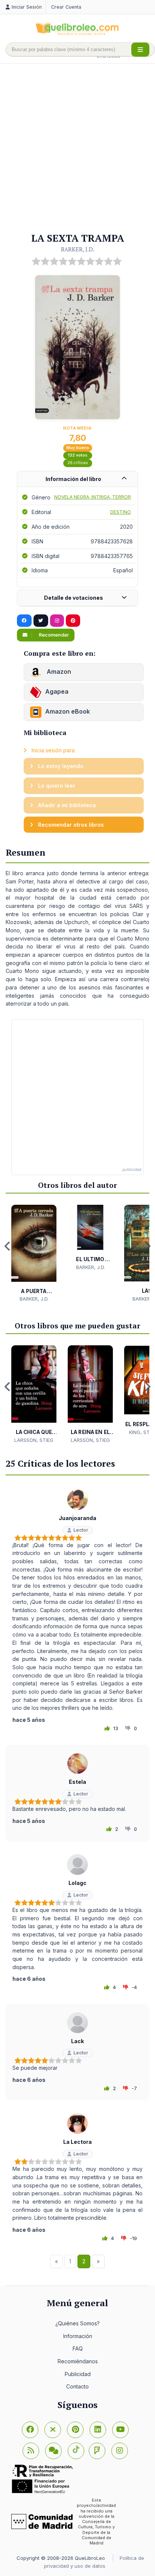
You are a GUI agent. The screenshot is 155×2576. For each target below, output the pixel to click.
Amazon (58, 672)
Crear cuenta (66, 7)
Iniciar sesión (27, 7)
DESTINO (121, 512)
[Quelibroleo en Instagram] (57, 621)
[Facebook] (30, 2430)
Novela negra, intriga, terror (93, 497)
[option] (34, 1254)
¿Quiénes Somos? (77, 2323)
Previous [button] (8, 1246)
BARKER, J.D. (78, 249)
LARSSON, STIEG (34, 1440)
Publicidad (78, 2374)
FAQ (78, 2348)
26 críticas (78, 463)
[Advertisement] (77, 148)
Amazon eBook (68, 711)
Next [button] (147, 1246)
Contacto (77, 2386)
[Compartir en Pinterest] (73, 621)
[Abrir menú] (140, 50)
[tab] (77, 479)
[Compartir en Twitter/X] (41, 621)
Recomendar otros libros (70, 825)
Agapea (57, 691)
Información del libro (73, 479)
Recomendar (53, 635)
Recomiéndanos (78, 2361)
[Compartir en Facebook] (24, 621)
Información (78, 2336)
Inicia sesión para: (53, 750)
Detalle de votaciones (74, 598)
